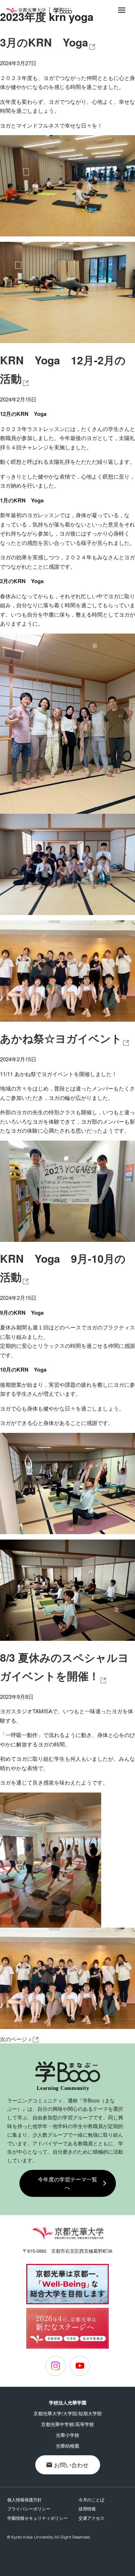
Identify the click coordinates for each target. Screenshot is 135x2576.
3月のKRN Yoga (44, 42)
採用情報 (87, 2508)
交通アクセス (91, 2518)
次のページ (16, 2039)
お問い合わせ (71, 2465)
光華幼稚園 (67, 2446)
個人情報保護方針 (24, 2499)
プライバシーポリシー (29, 2508)
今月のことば (91, 2499)
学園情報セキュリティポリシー (37, 2518)
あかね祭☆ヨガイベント (61, 1038)
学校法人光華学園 (68, 2402)
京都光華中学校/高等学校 (67, 2424)
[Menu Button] (122, 10)
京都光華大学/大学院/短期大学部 (68, 2413)
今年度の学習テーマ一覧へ (67, 2183)
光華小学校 (67, 2435)
